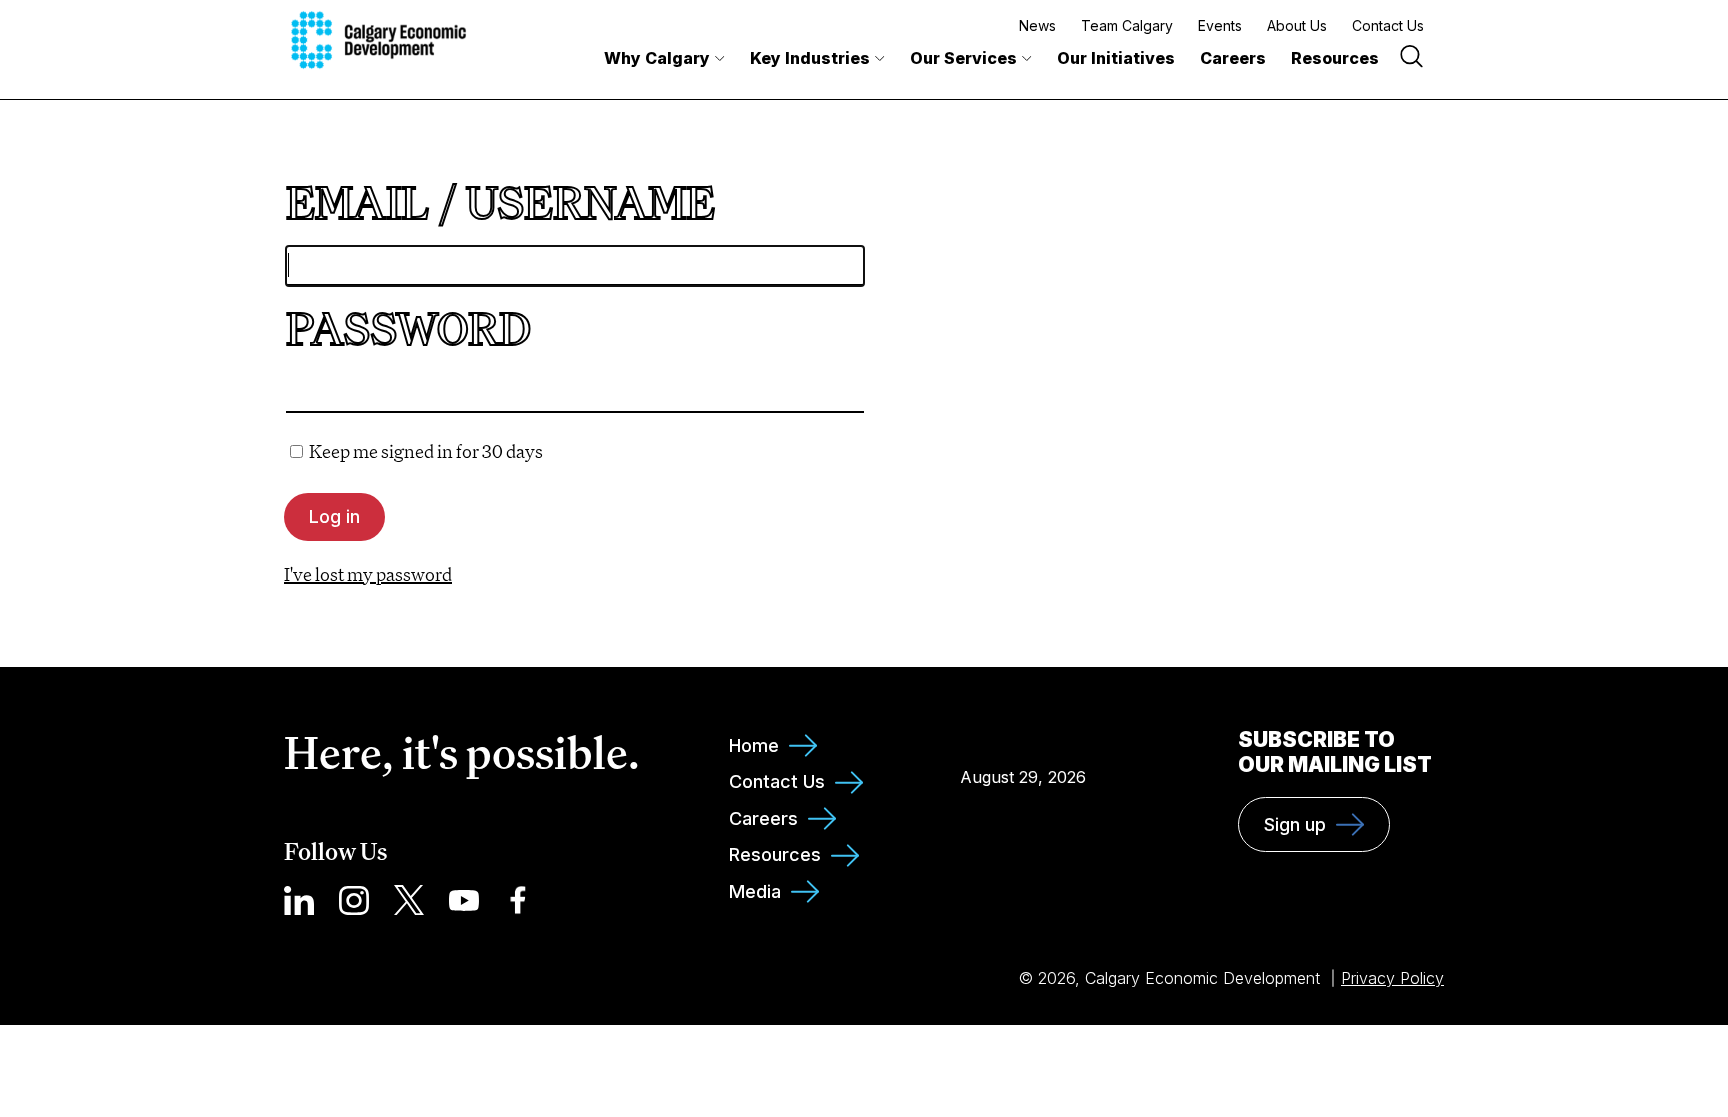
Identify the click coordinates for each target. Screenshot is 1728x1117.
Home (754, 745)
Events (1220, 25)
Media (755, 891)
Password (408, 328)
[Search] (1411, 58)
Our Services (963, 58)
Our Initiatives (1116, 58)
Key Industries (810, 58)
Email (357, 202)
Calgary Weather (1023, 732)
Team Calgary (1127, 25)
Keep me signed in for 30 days (426, 451)
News (1037, 25)
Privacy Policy (1392, 978)
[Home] (378, 40)
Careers (1233, 58)
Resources (1335, 58)
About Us (1297, 25)
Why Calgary (657, 58)
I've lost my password (368, 574)
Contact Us (1388, 25)
